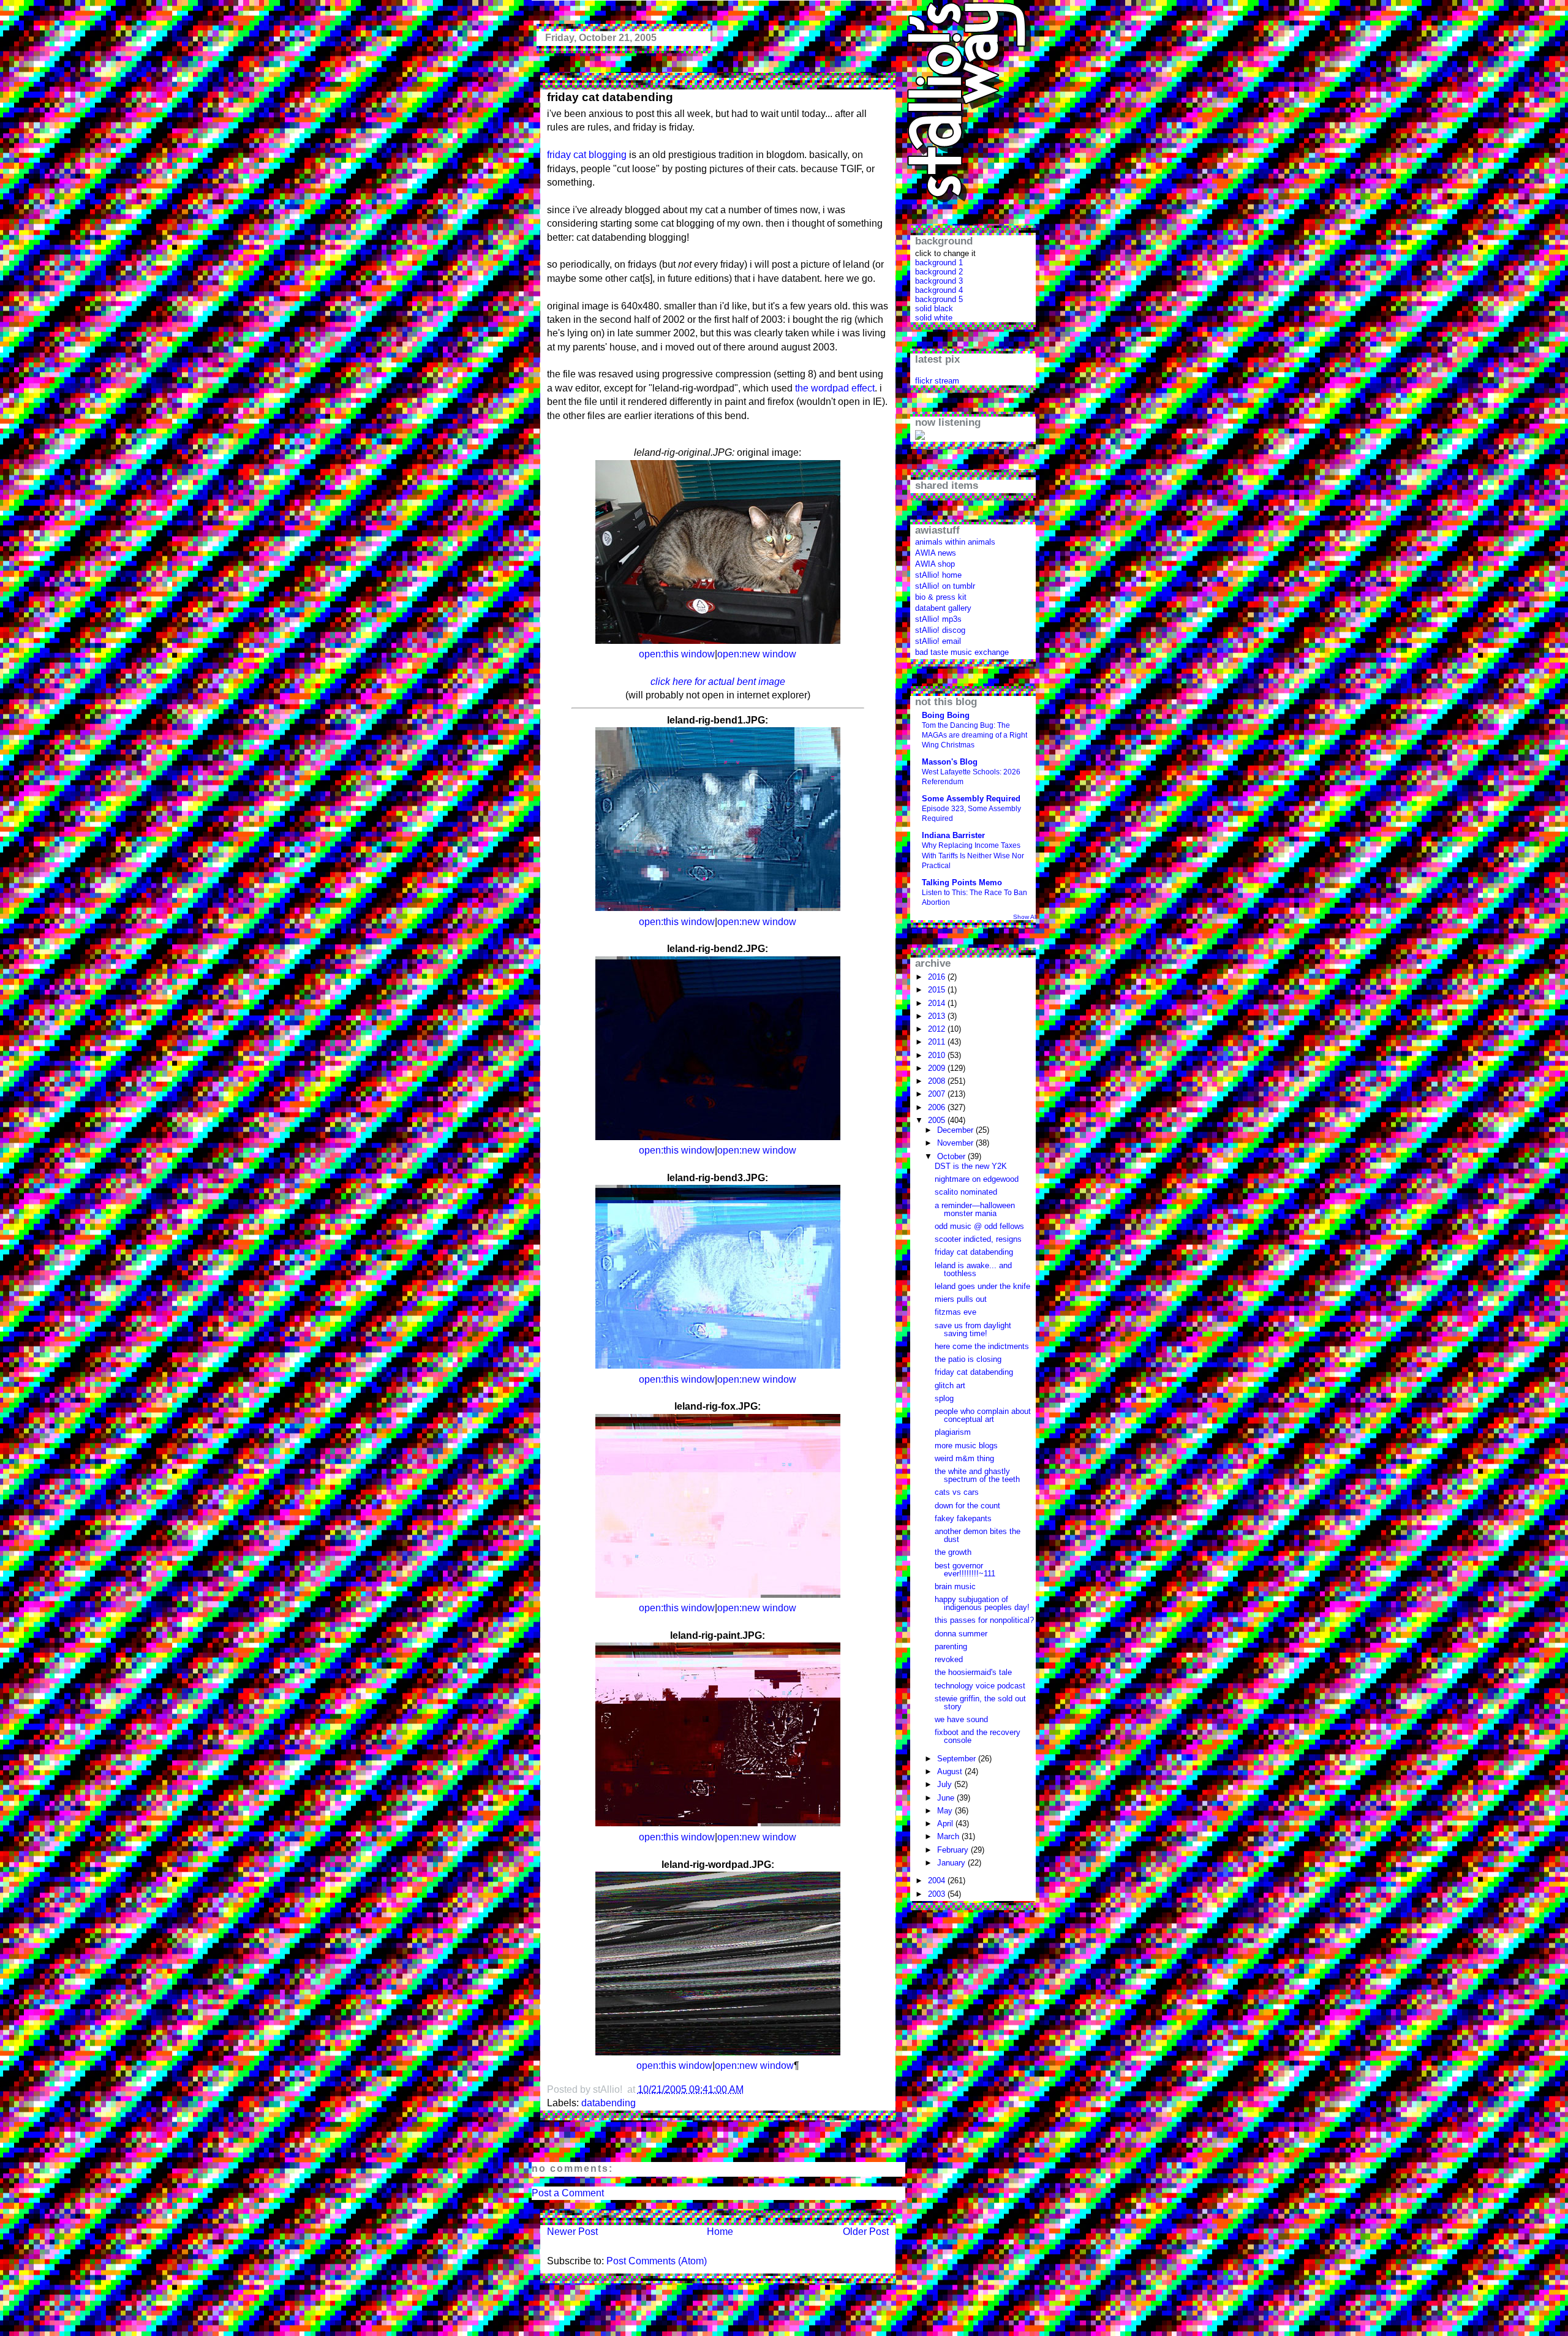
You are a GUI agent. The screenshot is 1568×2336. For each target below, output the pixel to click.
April (946, 1824)
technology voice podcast (980, 1686)
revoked (949, 1659)
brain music (955, 1586)
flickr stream (937, 381)
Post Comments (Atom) (657, 2261)
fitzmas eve (956, 1312)
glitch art (950, 1385)
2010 (938, 1055)
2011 (938, 1042)
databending (609, 2103)
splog (944, 1398)
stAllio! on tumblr (945, 586)
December (956, 1130)
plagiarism (953, 1432)
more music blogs (966, 1446)
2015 (938, 990)
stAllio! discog (940, 630)
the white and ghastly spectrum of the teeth (977, 1475)
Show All (1025, 917)
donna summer (961, 1634)
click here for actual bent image (718, 682)
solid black (934, 308)
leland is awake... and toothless (973, 1269)
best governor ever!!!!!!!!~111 (965, 1570)
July (946, 1784)
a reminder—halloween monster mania (975, 1209)
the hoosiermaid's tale (973, 1672)
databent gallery (943, 608)
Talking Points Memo (962, 883)
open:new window (757, 654)
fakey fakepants (963, 1518)
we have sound (961, 1719)
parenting (951, 1646)
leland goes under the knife (982, 1286)
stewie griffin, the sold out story (980, 1703)
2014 (938, 1003)
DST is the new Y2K (971, 1166)
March (949, 1836)
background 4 (939, 290)
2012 (938, 1029)
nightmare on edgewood (977, 1179)
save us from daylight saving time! (973, 1329)
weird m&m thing (964, 1458)
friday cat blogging (587, 155)
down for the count (967, 1506)
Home (720, 2232)
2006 (938, 1107)
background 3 (939, 281)
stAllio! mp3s (938, 619)
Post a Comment (568, 2193)
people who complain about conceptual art (983, 1415)
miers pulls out (961, 1299)
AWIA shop (935, 564)
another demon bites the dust (978, 1535)
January (952, 1863)
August (951, 1771)
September (958, 1759)
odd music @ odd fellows (979, 1226)
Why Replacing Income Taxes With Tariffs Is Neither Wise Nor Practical (973, 855)
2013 (938, 1016)
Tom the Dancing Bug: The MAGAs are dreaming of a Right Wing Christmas (974, 735)
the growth (953, 1552)
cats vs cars (957, 1492)
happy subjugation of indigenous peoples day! (982, 1603)
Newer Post (572, 2232)
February (954, 1850)
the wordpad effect (835, 388)
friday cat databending (610, 97)
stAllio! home (938, 575)
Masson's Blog (950, 762)
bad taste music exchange (962, 652)
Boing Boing (946, 715)
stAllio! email (938, 641)
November (956, 1143)
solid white (934, 318)
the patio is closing (968, 1359)
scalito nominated (966, 1192)
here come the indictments (982, 1346)
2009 (938, 1068)
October (952, 1156)
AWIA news (936, 553)
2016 (938, 977)
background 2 (939, 272)
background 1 (939, 263)
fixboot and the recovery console (978, 1736)
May (946, 1811)
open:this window (677, 654)
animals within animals (955, 542)
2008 (938, 1081)
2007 (938, 1094)
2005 (938, 1120)
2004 (938, 1881)
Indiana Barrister (953, 835)
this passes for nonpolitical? (984, 1620)
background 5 (939, 299)
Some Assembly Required (971, 799)
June (947, 1798)
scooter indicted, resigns (978, 1239)
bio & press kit (941, 597)
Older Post (866, 2232)
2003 (938, 1894)
